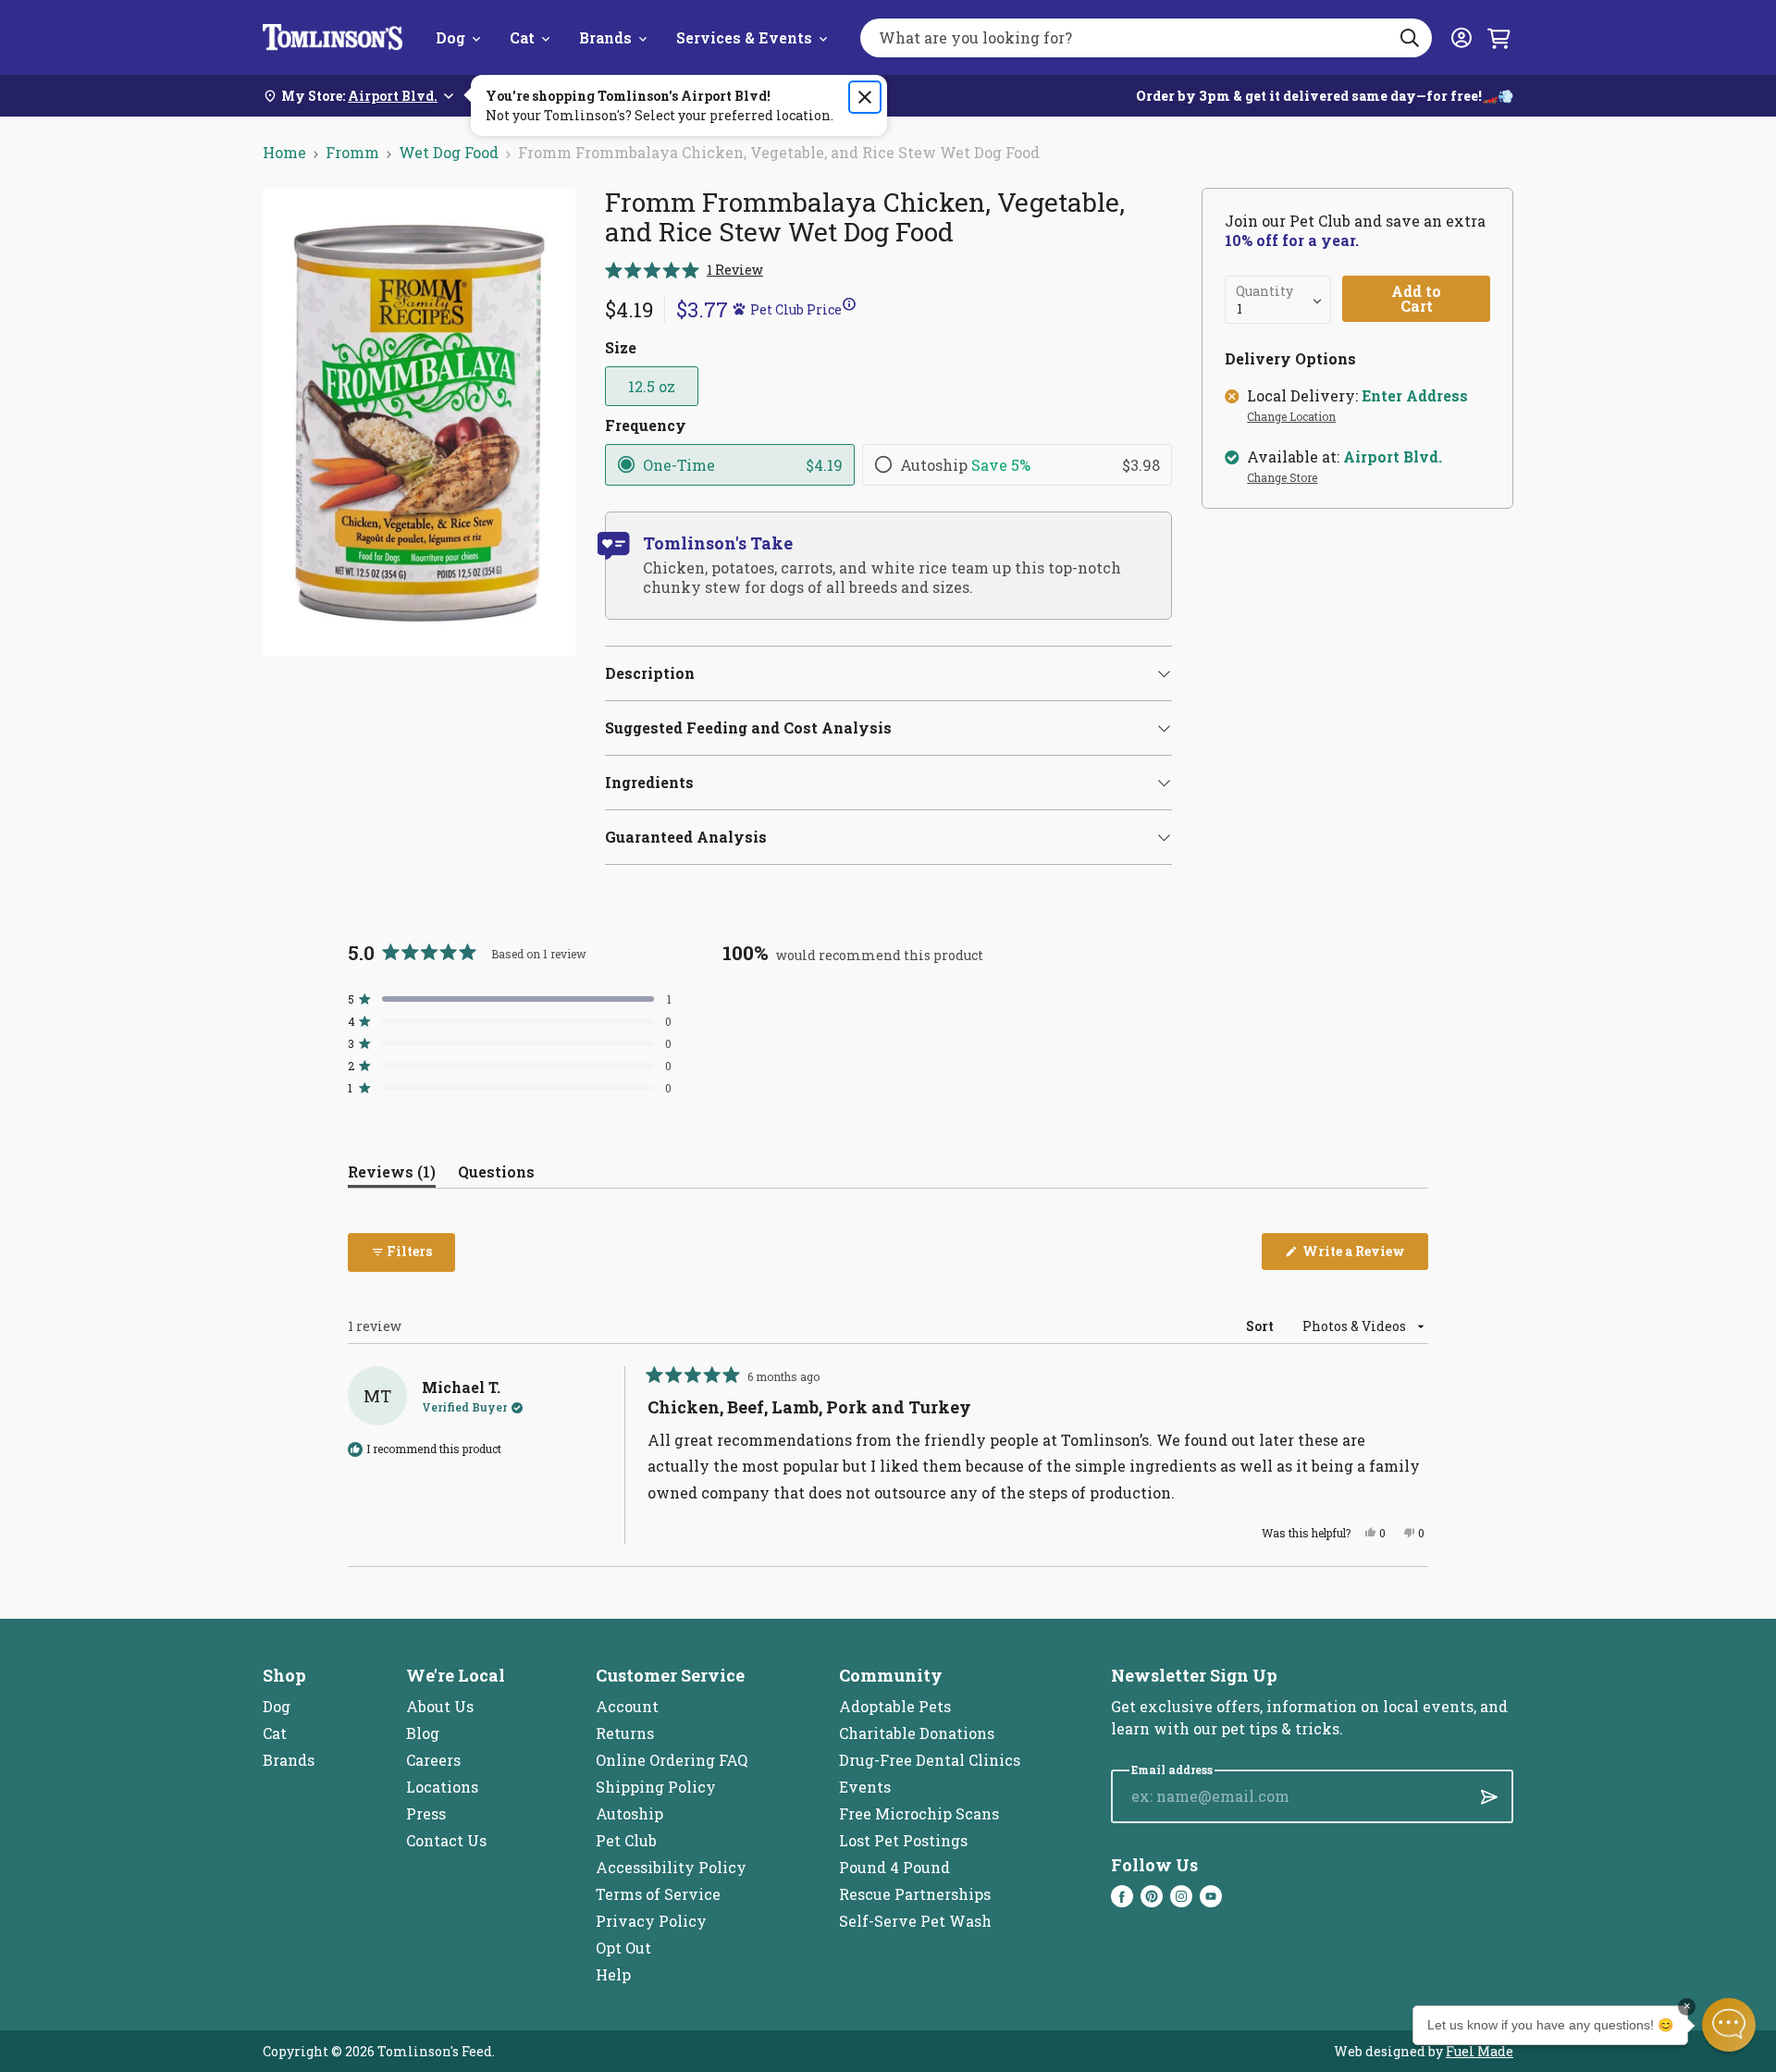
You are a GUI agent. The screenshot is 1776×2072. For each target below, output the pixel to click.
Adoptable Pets (895, 1706)
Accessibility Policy (671, 1867)
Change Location (1291, 417)
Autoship (629, 1813)
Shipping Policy (656, 1787)
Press (426, 1813)
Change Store (1282, 478)
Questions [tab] (496, 1175)
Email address (1172, 1770)
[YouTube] (1211, 1896)
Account (627, 1706)
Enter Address (1415, 396)
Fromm (352, 152)
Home (284, 152)
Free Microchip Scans (919, 1813)
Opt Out (623, 1948)
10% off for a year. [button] (1292, 240)
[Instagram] (1181, 1896)
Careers (433, 1760)
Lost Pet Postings (903, 1840)
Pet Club (626, 1840)
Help (613, 1974)
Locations (442, 1787)
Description (650, 673)
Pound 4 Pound (894, 1867)
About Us (440, 1706)
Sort (1261, 1326)
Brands (605, 37)
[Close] (865, 97)
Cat (522, 37)
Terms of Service (658, 1894)
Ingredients (649, 782)
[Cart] (1498, 38)
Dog (450, 37)
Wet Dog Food (449, 152)
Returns (625, 1733)
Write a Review (1364, 1256)
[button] (684, 270)
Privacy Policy (651, 1921)
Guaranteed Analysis (686, 837)
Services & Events (744, 37)
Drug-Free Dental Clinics (930, 1760)
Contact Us (446, 1840)
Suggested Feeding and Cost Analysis (748, 728)
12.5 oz (652, 386)
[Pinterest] (1152, 1896)
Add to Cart (1416, 298)
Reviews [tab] (392, 1175)
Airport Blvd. (1393, 457)
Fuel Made (1480, 2051)
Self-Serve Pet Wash (915, 1921)
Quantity (1264, 291)
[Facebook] (1122, 1896)
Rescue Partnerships (915, 1894)
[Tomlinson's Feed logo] (333, 37)
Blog (423, 1733)
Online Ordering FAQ (672, 1760)
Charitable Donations (917, 1733)
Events (865, 1787)
